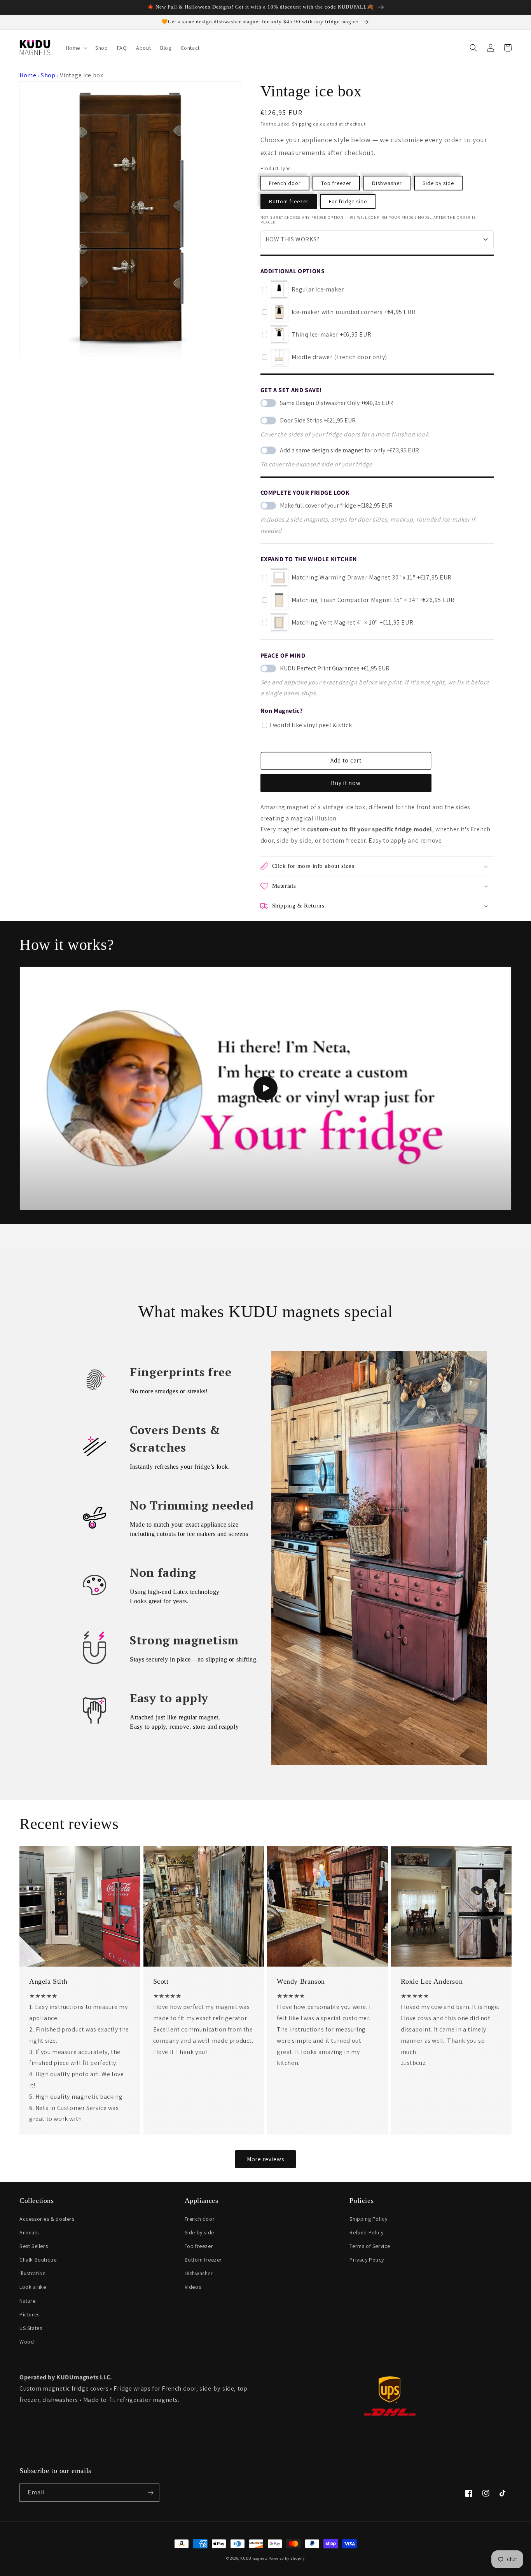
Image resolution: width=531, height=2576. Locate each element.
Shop (48, 75)
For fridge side (348, 201)
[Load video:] (265, 1088)
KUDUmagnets (254, 2558)
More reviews (265, 2159)
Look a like (33, 2287)
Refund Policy (366, 2232)
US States (31, 2328)
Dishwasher (387, 183)
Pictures (30, 2314)
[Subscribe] (150, 2493)
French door (285, 183)
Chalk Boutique (38, 2260)
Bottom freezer (289, 201)
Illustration (32, 2273)
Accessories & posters (47, 2219)
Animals (29, 2232)
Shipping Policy (368, 2219)
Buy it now (346, 783)
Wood (27, 2342)
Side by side (438, 183)
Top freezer (336, 183)
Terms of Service (370, 2246)
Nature (28, 2301)
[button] (76, 48)
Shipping (302, 124)
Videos (193, 2287)
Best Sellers (34, 2246)
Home (28, 75)
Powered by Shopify (287, 2558)
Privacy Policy (367, 2260)
